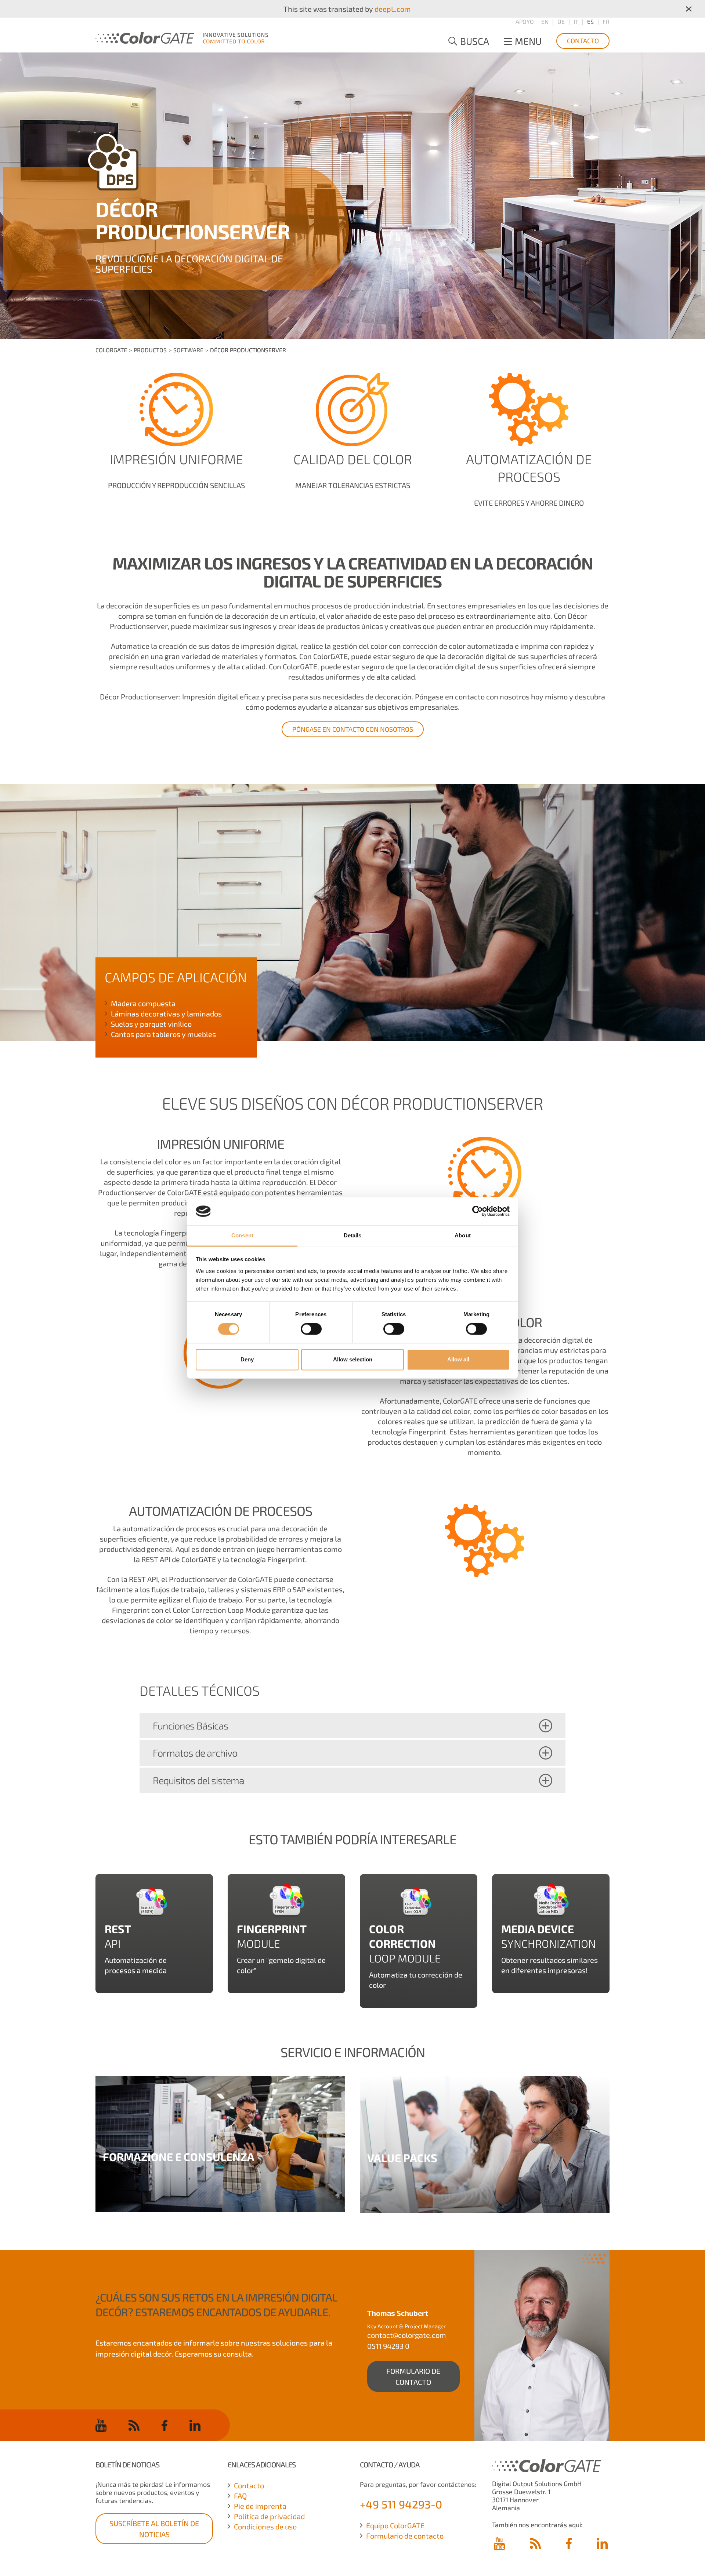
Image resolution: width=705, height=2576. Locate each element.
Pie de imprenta (260, 2506)
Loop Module (405, 1943)
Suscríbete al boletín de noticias (154, 2529)
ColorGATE (111, 350)
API (113, 1943)
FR (606, 21)
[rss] (134, 2425)
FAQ (240, 2496)
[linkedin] (195, 2425)
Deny (247, 1359)
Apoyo (525, 21)
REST (118, 1929)
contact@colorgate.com (407, 2335)
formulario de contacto (413, 2376)
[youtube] (101, 2425)
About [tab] (463, 1235)
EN (545, 21)
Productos (150, 350)
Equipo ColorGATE (395, 2525)
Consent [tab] (242, 1235)
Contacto (583, 41)
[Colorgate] (182, 37)
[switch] (311, 1329)
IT (576, 21)
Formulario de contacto (405, 2536)
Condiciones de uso (265, 2526)
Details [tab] (353, 1235)
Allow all (458, 1359)
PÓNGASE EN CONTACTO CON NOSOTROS (353, 729)
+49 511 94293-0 (401, 2504)
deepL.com (393, 9)
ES (590, 21)
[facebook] (164, 2425)
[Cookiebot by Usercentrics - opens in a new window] (478, 1211)
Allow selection (353, 1359)
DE (561, 21)
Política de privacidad (269, 2516)
